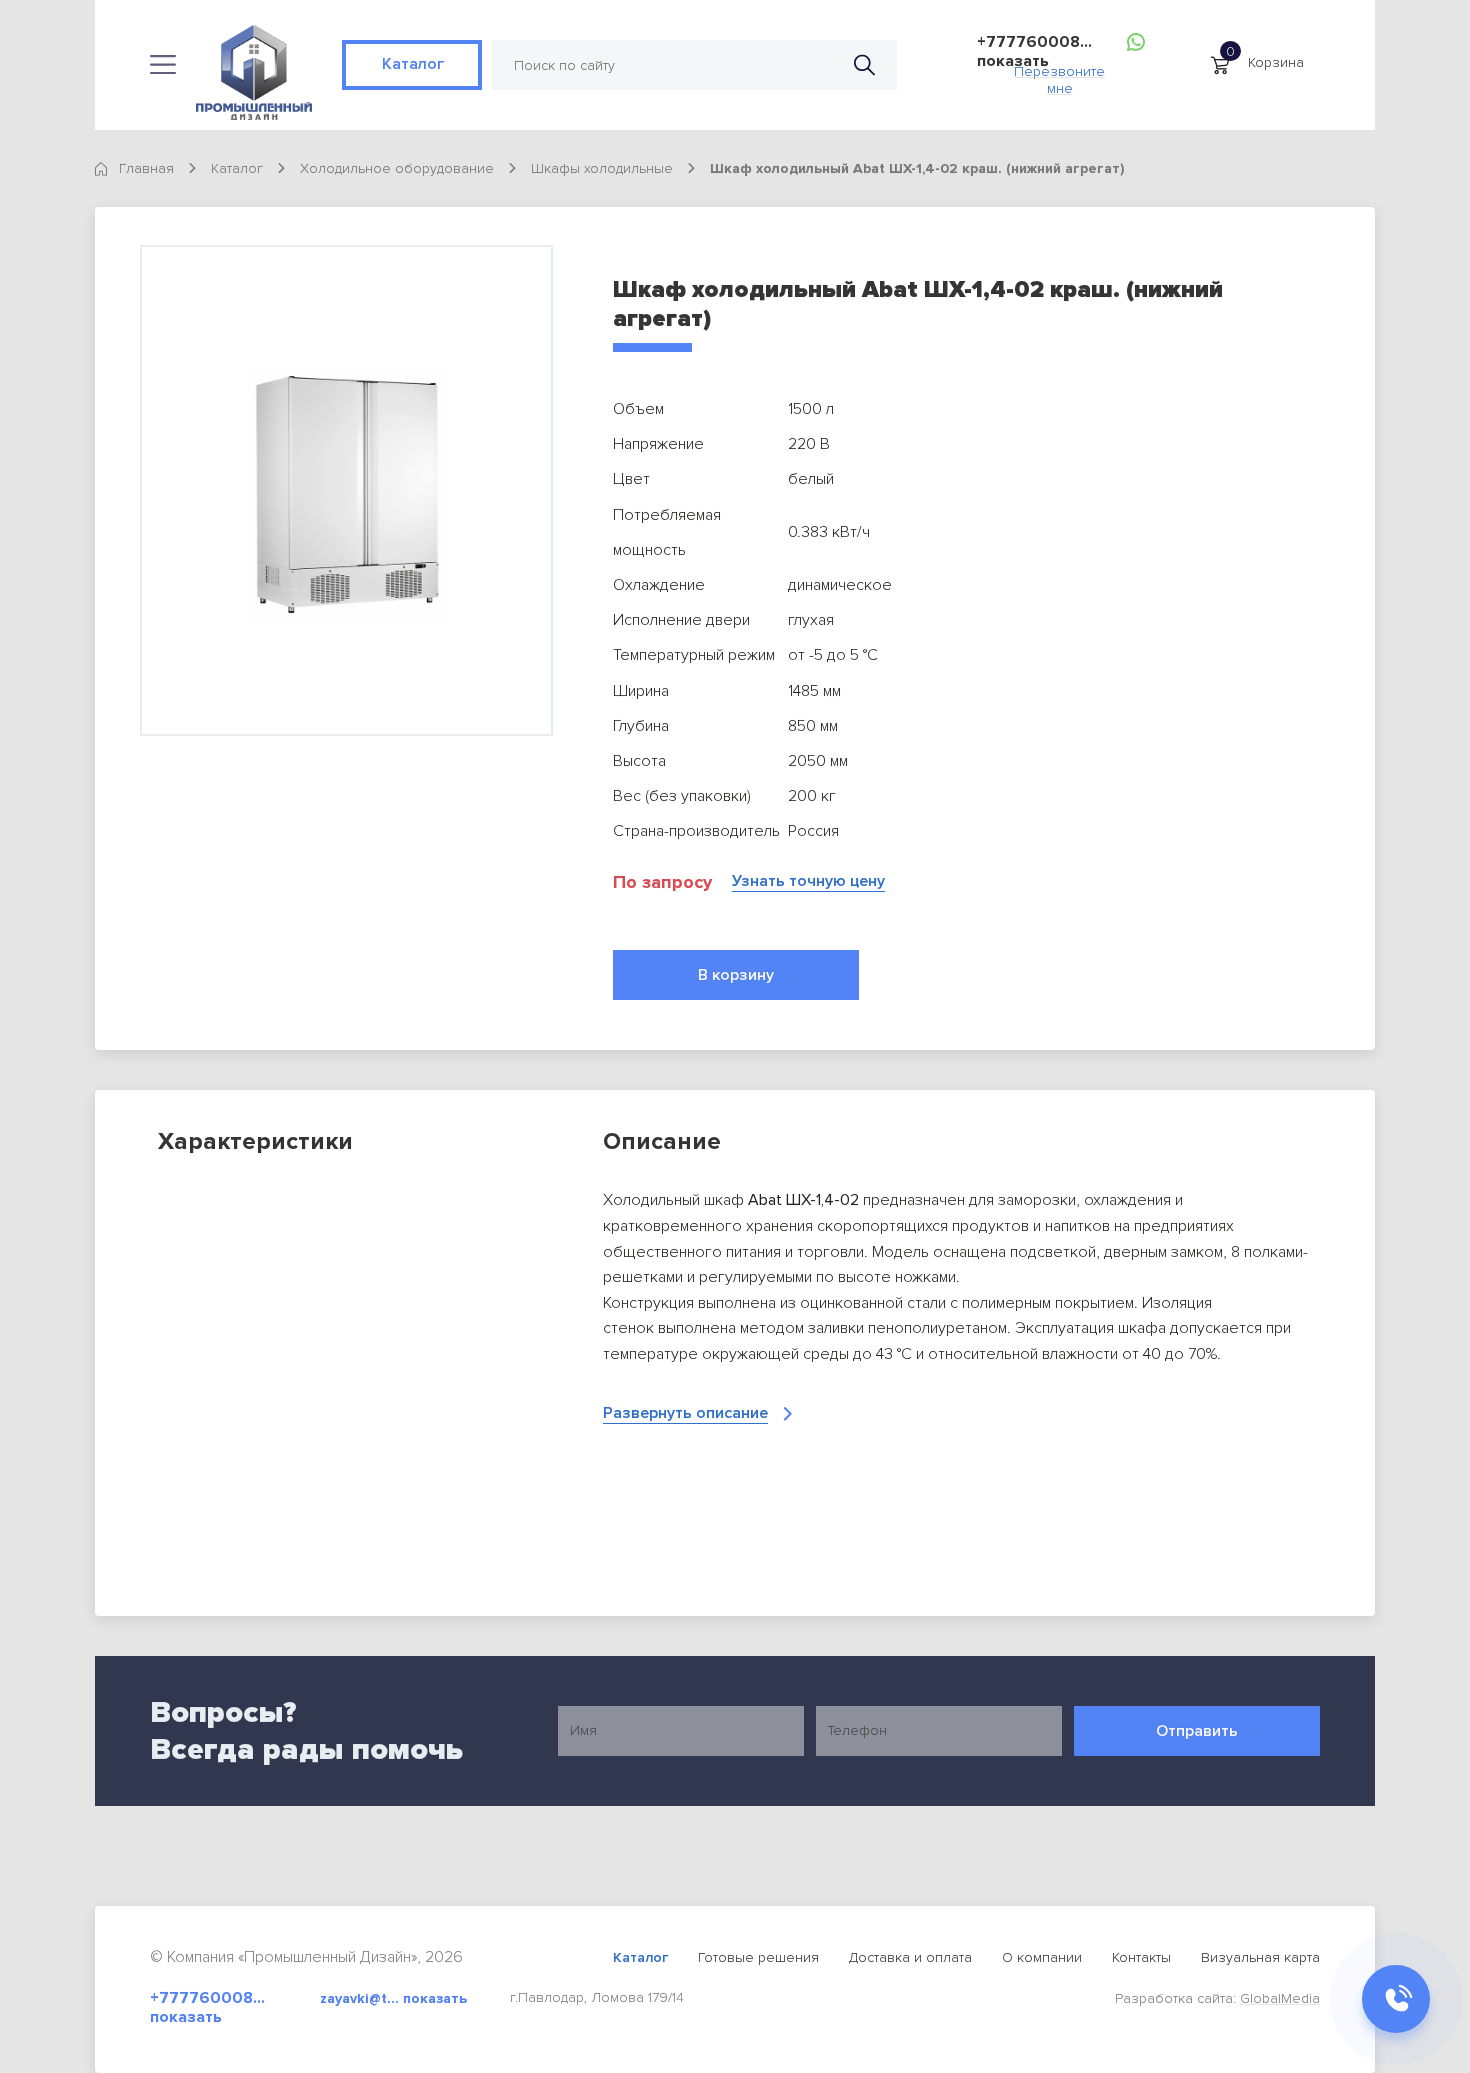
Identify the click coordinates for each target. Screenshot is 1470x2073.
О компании (1042, 1957)
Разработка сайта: (1217, 1998)
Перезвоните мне (1059, 74)
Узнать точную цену (808, 881)
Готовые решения (758, 1957)
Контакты (1141, 1957)
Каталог (412, 64)
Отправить (1197, 1731)
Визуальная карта (1260, 1957)
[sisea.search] (864, 65)
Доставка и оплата (910, 1957)
